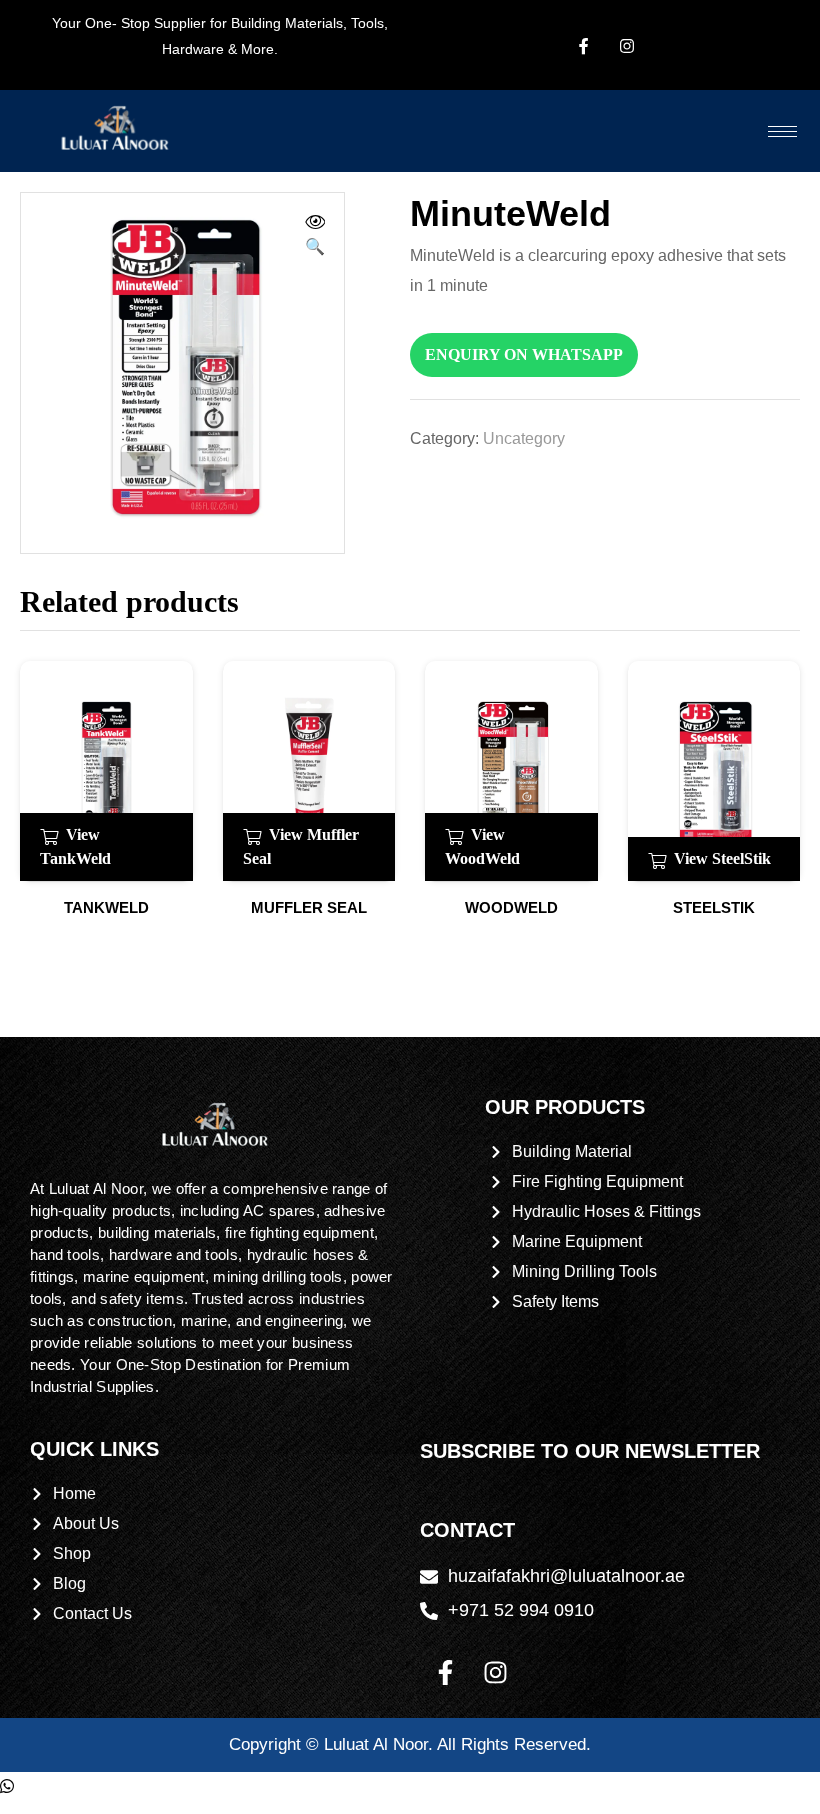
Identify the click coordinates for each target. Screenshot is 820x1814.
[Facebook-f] (445, 1673)
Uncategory (524, 438)
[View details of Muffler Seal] (309, 771)
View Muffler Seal (301, 846)
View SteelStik (722, 858)
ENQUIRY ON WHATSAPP (524, 354)
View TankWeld (75, 846)
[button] (315, 237)
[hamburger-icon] (782, 131)
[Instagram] (495, 1673)
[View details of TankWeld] (106, 771)
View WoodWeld (482, 846)
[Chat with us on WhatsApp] (7, 1786)
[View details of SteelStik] (714, 771)
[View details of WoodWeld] (511, 771)
